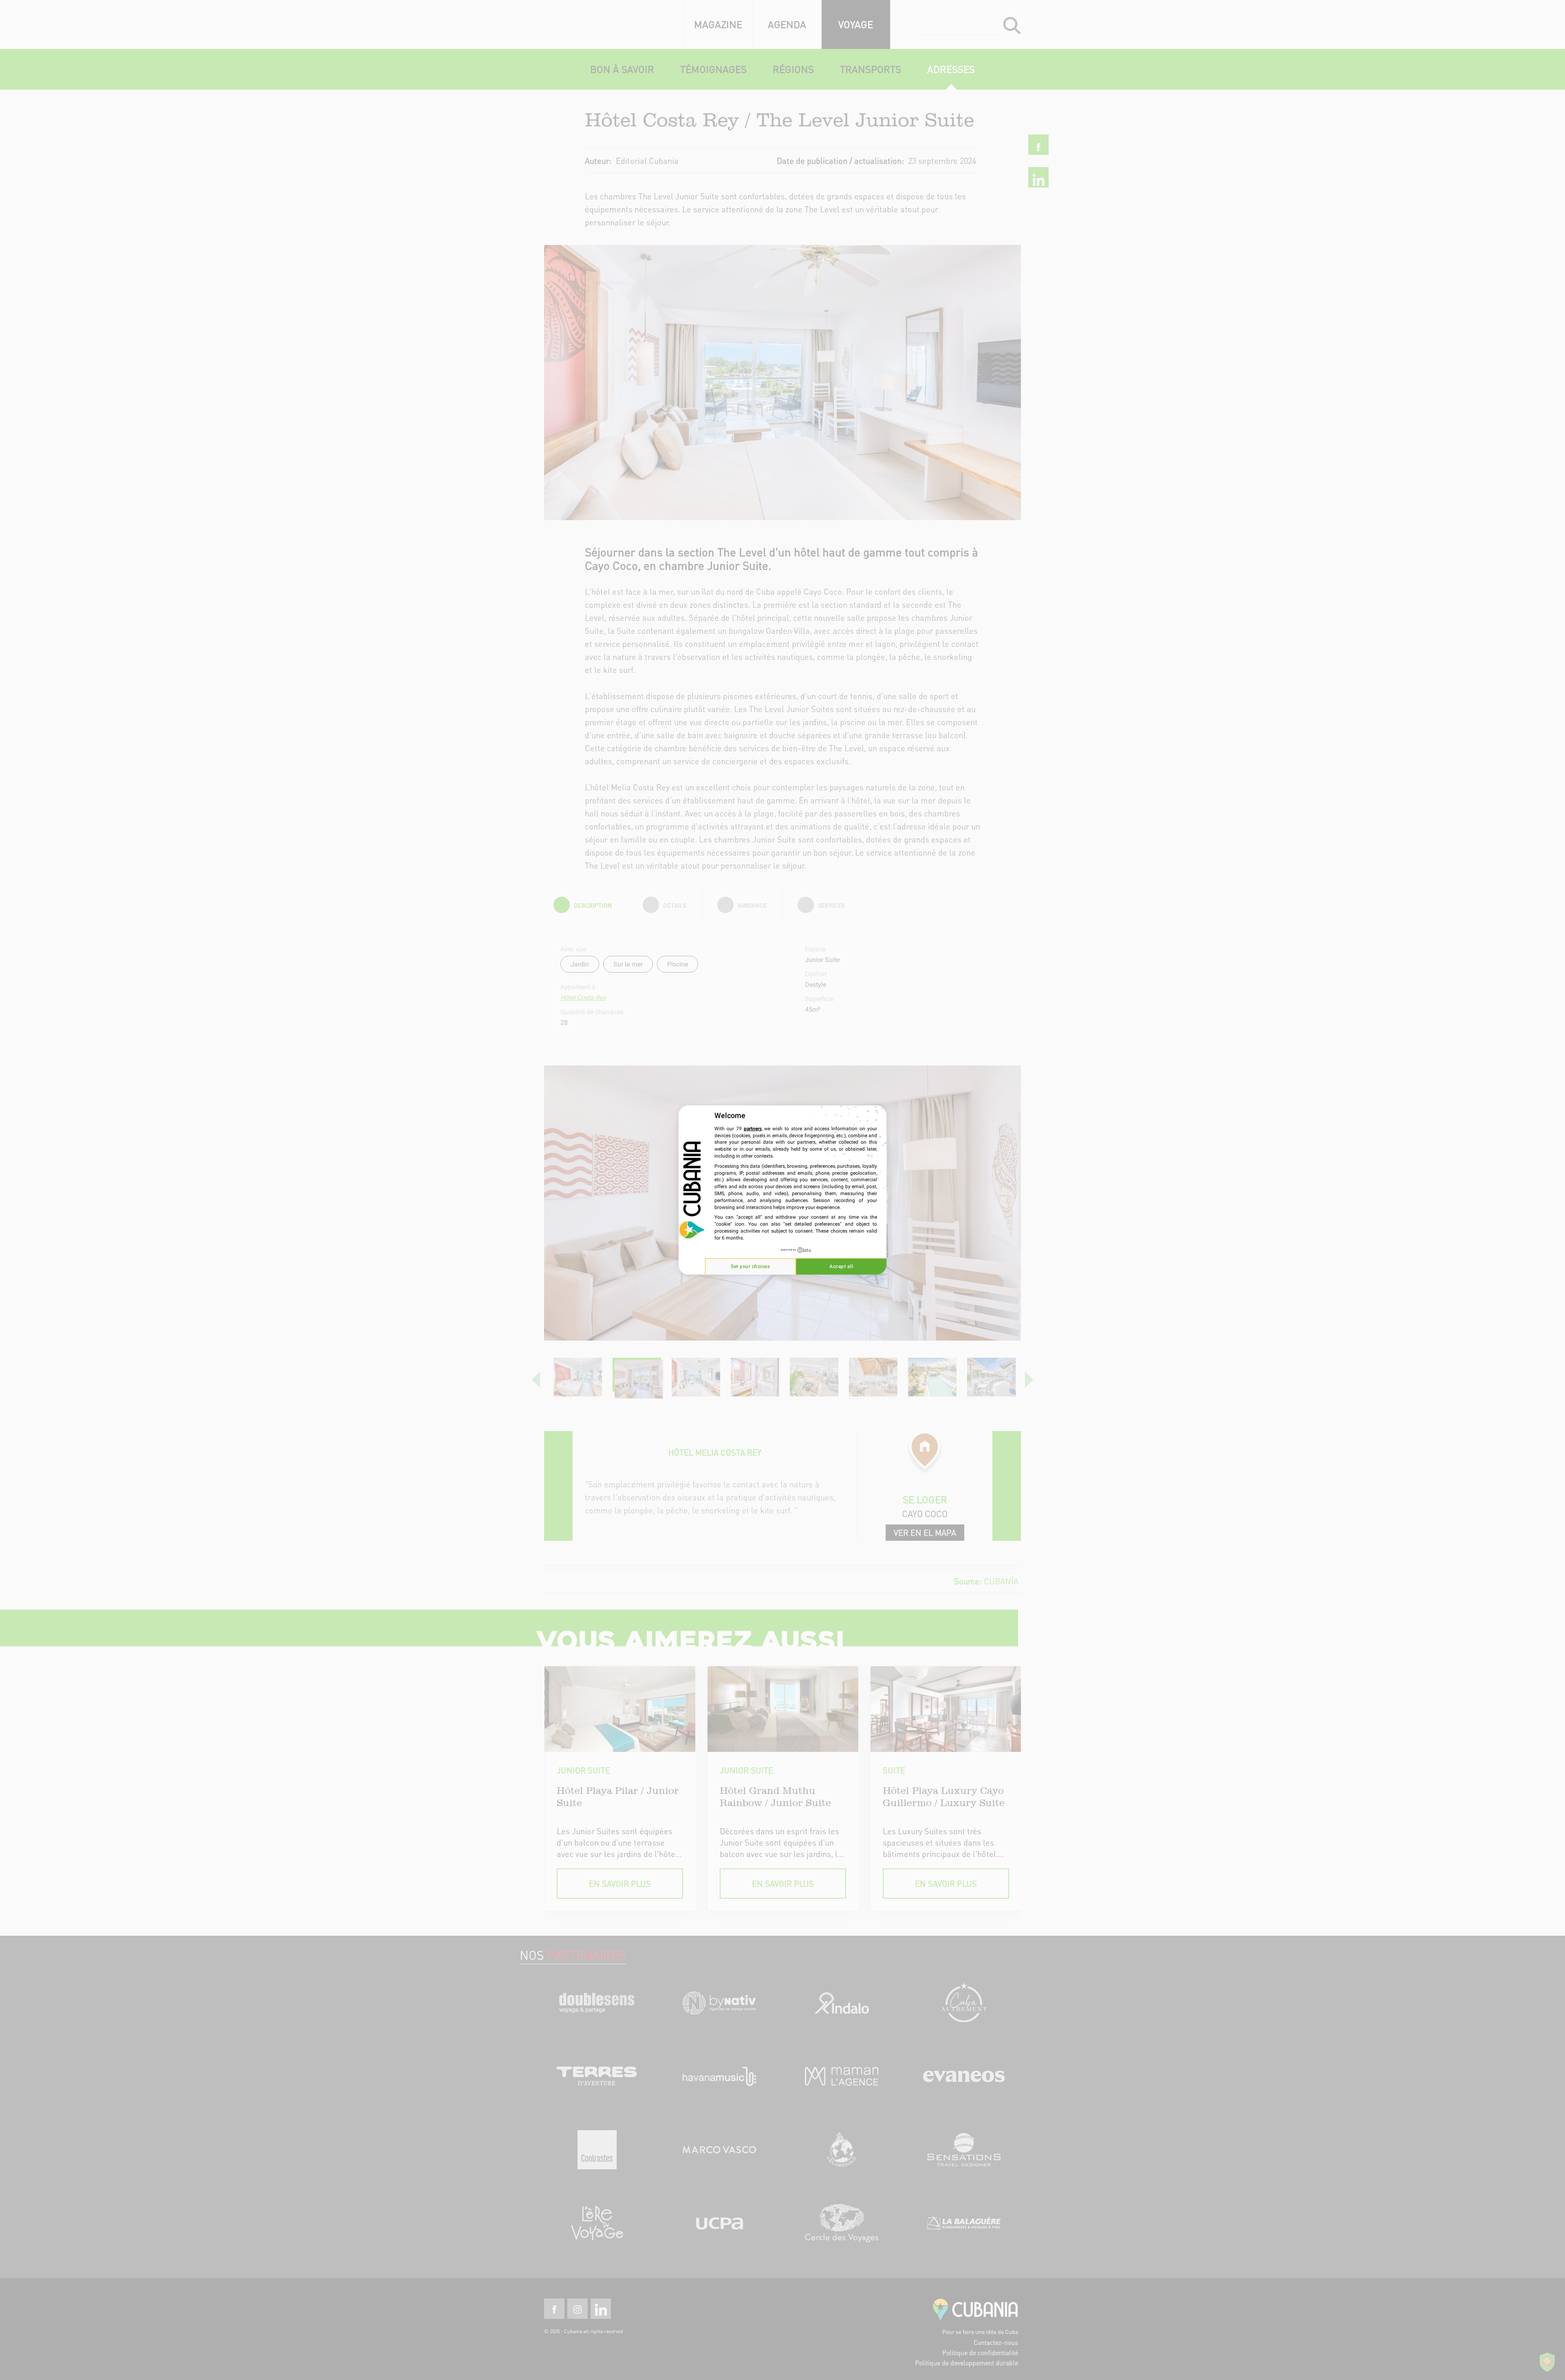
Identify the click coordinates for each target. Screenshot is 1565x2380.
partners (753, 1129)
